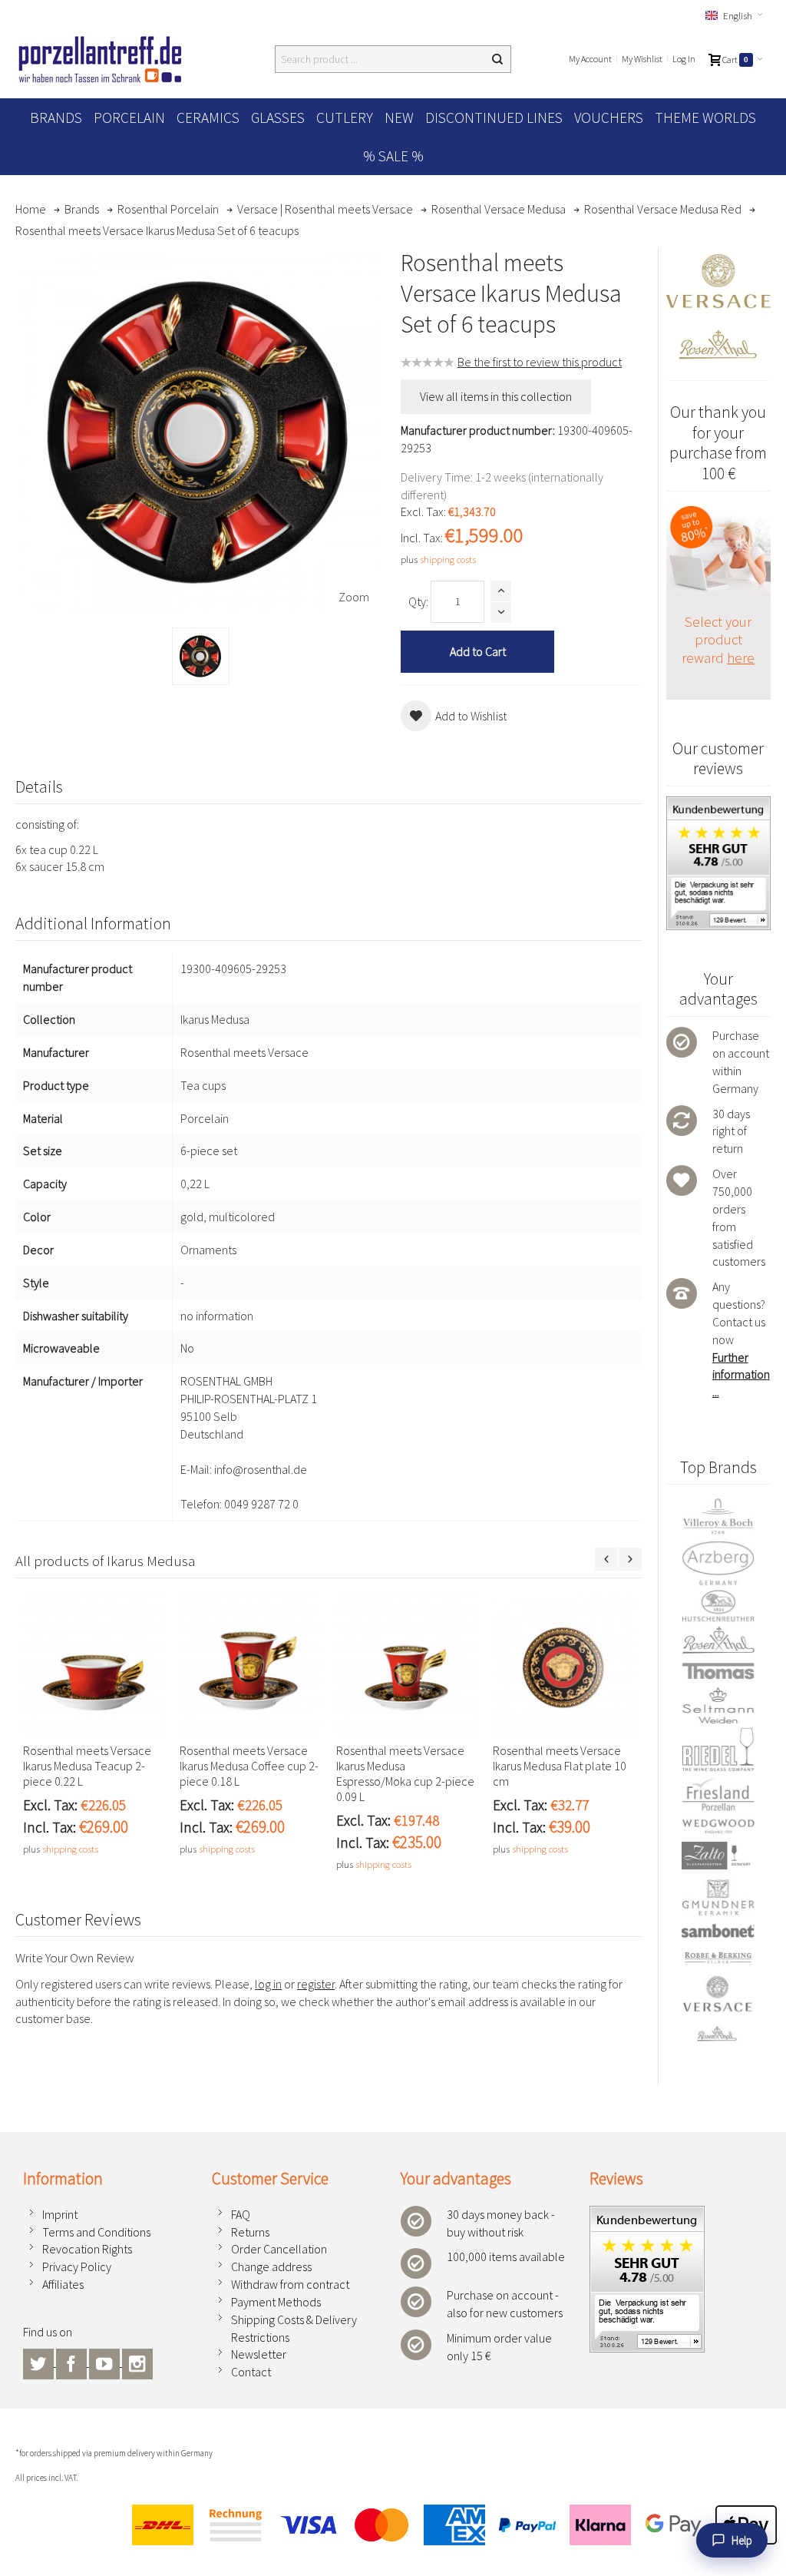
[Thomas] (718, 1671)
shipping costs (448, 559)
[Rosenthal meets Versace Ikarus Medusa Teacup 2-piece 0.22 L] (94, 1664)
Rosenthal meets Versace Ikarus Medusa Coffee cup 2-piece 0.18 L (249, 1766)
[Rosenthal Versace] (718, 2009)
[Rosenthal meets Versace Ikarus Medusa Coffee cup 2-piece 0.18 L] (250, 1664)
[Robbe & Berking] (718, 1957)
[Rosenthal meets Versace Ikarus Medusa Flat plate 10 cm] (563, 1664)
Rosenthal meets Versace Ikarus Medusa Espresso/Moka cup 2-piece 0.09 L (405, 1773)
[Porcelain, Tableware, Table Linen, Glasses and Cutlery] (100, 59)
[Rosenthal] (718, 1640)
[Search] (497, 59)
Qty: (418, 601)
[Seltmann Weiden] (718, 1706)
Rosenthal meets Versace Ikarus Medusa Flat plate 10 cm (560, 1766)
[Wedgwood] (718, 1826)
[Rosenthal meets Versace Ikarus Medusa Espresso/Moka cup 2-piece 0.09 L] (407, 1664)
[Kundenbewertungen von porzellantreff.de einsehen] (647, 2214)
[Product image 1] (201, 656)
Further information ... (741, 1375)
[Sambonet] (718, 1931)
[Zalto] (718, 1856)
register (316, 1984)
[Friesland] (718, 1795)
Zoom (354, 597)
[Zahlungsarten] (448, 2525)
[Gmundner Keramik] (718, 1897)
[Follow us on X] (40, 2362)
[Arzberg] (718, 1563)
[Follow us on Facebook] (73, 2362)
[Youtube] (106, 2362)
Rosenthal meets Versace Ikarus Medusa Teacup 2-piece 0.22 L (87, 1766)
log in (268, 1984)
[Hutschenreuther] (718, 1606)
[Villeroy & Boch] (718, 1517)
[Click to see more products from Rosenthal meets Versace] (718, 306)
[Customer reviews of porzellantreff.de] (718, 805)
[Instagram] (137, 2362)
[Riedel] (718, 1751)
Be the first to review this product (540, 362)
